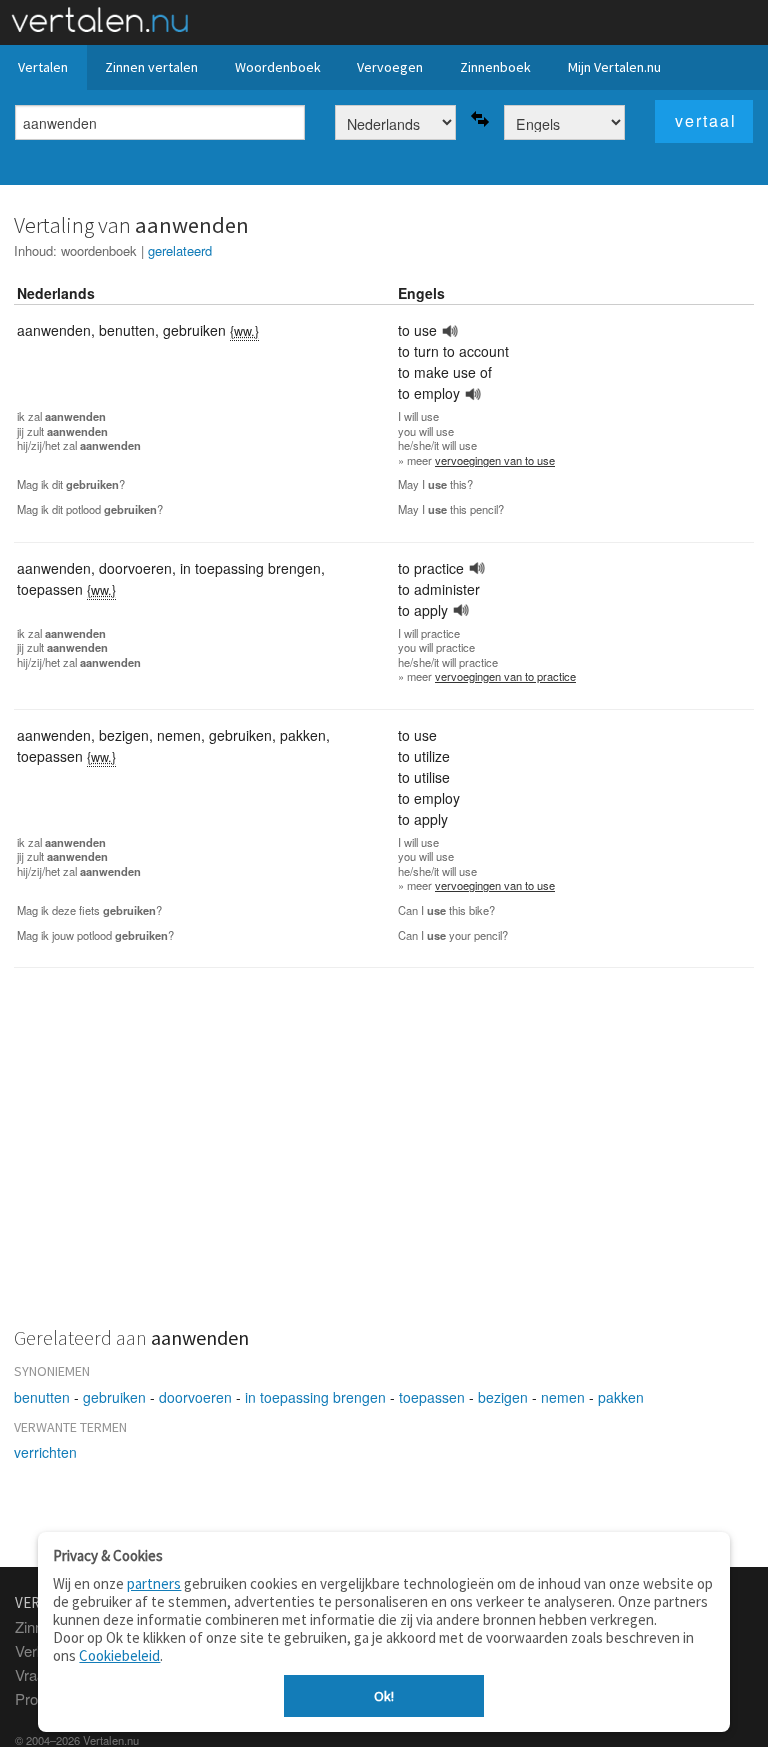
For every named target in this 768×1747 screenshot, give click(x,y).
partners (154, 1583)
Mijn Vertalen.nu (614, 67)
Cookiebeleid (119, 1655)
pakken (621, 1397)
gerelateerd (180, 250)
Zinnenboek (495, 67)
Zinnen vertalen (151, 67)
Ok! (384, 1696)
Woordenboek (278, 67)
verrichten (45, 1452)
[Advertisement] (384, 1159)
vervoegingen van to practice (505, 676)
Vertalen (43, 67)
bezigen (503, 1397)
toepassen (432, 1397)
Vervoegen (390, 67)
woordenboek (99, 250)
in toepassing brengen (315, 1397)
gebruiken (114, 1397)
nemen (563, 1397)
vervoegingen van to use (495, 460)
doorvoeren (195, 1397)
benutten (42, 1397)
